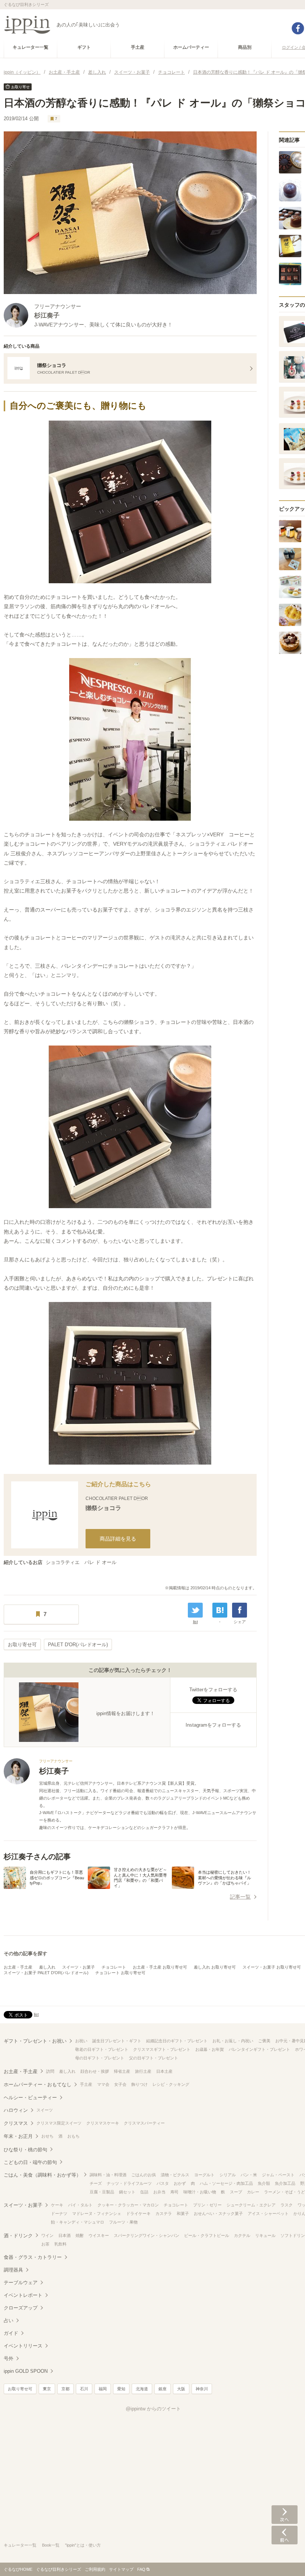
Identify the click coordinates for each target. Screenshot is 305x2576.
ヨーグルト (204, 2175)
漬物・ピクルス (175, 2175)
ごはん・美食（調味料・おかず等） (42, 2175)
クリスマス (16, 2123)
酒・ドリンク (18, 2236)
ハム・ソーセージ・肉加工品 (226, 2183)
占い (9, 2320)
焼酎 (80, 2235)
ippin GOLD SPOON (26, 2371)
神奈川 (202, 2389)
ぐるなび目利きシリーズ (59, 2569)
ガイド (11, 2333)
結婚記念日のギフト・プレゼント (177, 2041)
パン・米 (249, 2175)
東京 (47, 2389)
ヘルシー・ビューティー (30, 2098)
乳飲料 (60, 2244)
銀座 (163, 2389)
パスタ (163, 2183)
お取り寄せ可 (22, 1645)
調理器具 (13, 2270)
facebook (298, 28)
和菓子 (183, 2213)
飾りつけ (139, 2084)
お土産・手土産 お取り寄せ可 (160, 1967)
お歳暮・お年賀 (210, 2049)
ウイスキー (99, 2235)
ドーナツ (59, 2213)
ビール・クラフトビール (207, 2235)
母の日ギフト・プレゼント (100, 2058)
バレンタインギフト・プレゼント (259, 2049)
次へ (285, 2515)
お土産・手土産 (18, 1967)
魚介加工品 (285, 2183)
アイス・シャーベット (268, 2213)
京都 (65, 2389)
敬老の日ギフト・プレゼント (102, 2049)
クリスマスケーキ (103, 2123)
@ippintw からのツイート (153, 2409)
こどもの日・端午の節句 (30, 2162)
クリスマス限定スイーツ (59, 2123)
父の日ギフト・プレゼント (154, 2058)
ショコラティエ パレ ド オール (81, 1562)
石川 (84, 2389)
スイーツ (45, 2110)
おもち (73, 2136)
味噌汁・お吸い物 (200, 2192)
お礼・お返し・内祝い (233, 2041)
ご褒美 (264, 2041)
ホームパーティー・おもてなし (38, 2085)
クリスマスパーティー (144, 2123)
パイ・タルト (80, 2205)
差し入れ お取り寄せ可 (215, 1967)
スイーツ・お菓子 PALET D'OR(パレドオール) (46, 1973)
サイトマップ (121, 2569)
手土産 (86, 2084)
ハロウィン (16, 2110)
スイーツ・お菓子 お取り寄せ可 (272, 1967)
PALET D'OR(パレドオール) (78, 1645)
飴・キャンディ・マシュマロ (78, 2222)
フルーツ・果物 (123, 2222)
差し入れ (47, 1967)
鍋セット (127, 2192)
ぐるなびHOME (18, 2569)
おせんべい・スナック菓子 (218, 2213)
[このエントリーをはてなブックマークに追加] (220, 1610)
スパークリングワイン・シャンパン (147, 2235)
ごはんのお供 (144, 2175)
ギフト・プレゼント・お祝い (35, 2041)
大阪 (181, 2389)
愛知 (121, 2389)
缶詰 (144, 2192)
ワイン (47, 2235)
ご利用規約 (95, 2569)
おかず (180, 2183)
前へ (285, 2535)
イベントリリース (23, 2346)
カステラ (164, 2213)
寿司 (174, 2192)
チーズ (96, 2183)
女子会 (120, 2084)
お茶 (45, 2244)
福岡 (103, 2389)
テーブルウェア (21, 2283)
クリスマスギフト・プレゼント (162, 2049)
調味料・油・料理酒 (108, 2175)
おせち (47, 2136)
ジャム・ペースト (278, 2175)
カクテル (242, 2235)
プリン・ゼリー (207, 2205)
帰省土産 (122, 2071)
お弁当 (159, 2192)
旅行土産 (143, 2071)
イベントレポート (23, 2295)
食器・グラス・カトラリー (33, 2257)
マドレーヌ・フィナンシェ (97, 2213)
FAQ (141, 2569)
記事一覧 (240, 1897)
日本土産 (164, 2071)
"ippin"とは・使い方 (83, 2545)
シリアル (228, 2175)
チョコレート (114, 1967)
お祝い (81, 2041)
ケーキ (57, 2205)
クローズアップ (21, 2308)
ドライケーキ (138, 2213)
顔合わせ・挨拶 (95, 2071)
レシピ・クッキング (171, 2084)
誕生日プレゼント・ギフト (117, 2041)
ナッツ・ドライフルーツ (129, 2183)
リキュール (265, 2235)
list (195, 1622)
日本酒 (65, 2235)
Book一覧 (51, 2545)
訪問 (50, 2071)
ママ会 (103, 2084)
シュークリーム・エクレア (251, 2205)
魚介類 (264, 2183)
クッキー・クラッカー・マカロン (128, 2205)
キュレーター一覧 (20, 2545)
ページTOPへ (285, 2559)
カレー (253, 2192)
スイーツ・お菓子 (78, 1967)
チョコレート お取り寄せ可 (120, 1973)
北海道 (142, 2389)
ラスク (287, 2205)
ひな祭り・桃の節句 (25, 2150)
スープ (236, 2192)
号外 (9, 2358)
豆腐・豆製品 (102, 2192)
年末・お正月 (18, 2136)
